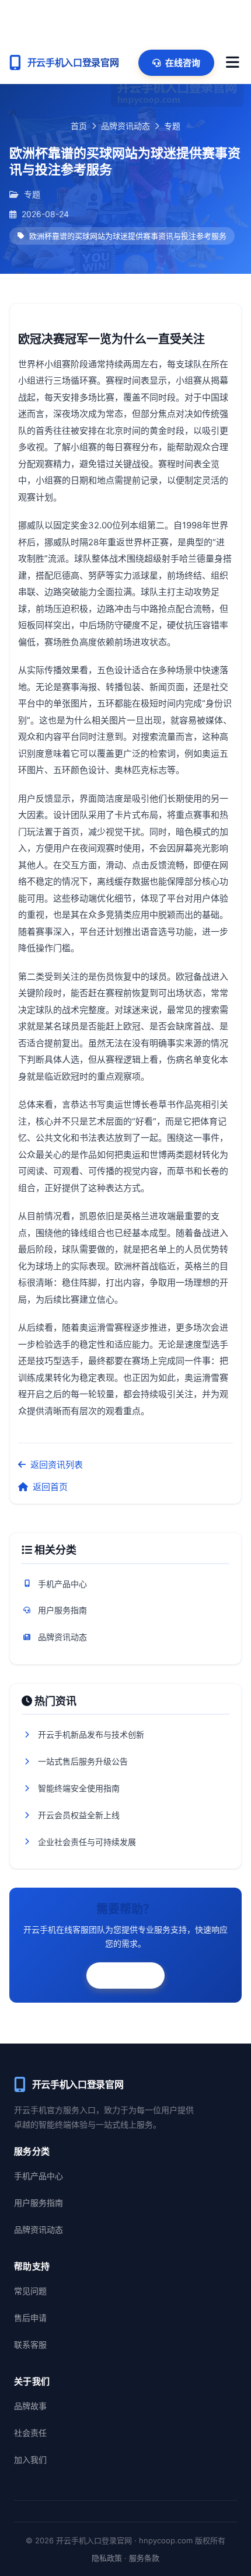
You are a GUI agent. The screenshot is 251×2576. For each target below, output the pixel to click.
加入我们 (30, 2460)
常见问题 (30, 2291)
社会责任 (30, 2433)
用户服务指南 (62, 1610)
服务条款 (144, 2558)
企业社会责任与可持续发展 (87, 1842)
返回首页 (50, 1487)
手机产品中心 (62, 1584)
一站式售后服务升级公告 (83, 1761)
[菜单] (233, 62)
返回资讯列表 (57, 1465)
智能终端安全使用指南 (79, 1788)
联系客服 (133, 1975)
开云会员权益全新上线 (79, 1815)
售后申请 (30, 2318)
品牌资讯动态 (125, 126)
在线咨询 (183, 63)
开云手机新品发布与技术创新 (91, 1734)
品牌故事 (30, 2406)
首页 (79, 126)
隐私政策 (107, 2558)
